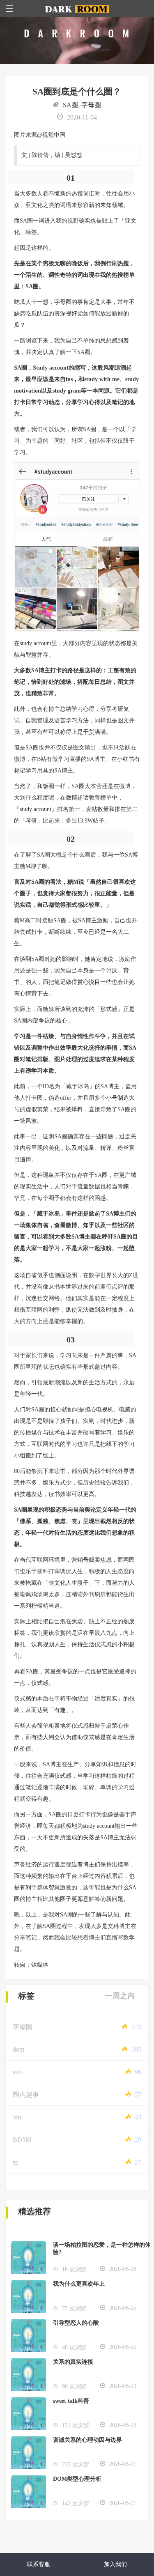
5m (17, 2117)
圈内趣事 (26, 2095)
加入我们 (115, 2564)
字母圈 (91, 105)
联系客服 (39, 2564)
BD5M (22, 2140)
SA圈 (70, 105)
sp (16, 2162)
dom (18, 2049)
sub (17, 2072)
